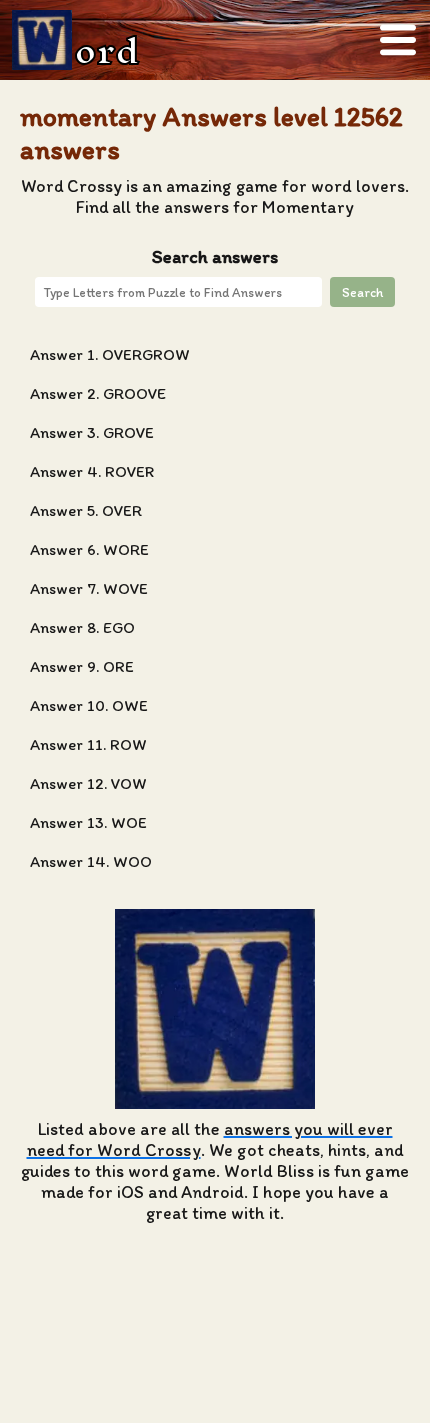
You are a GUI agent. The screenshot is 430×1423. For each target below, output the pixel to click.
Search (362, 292)
